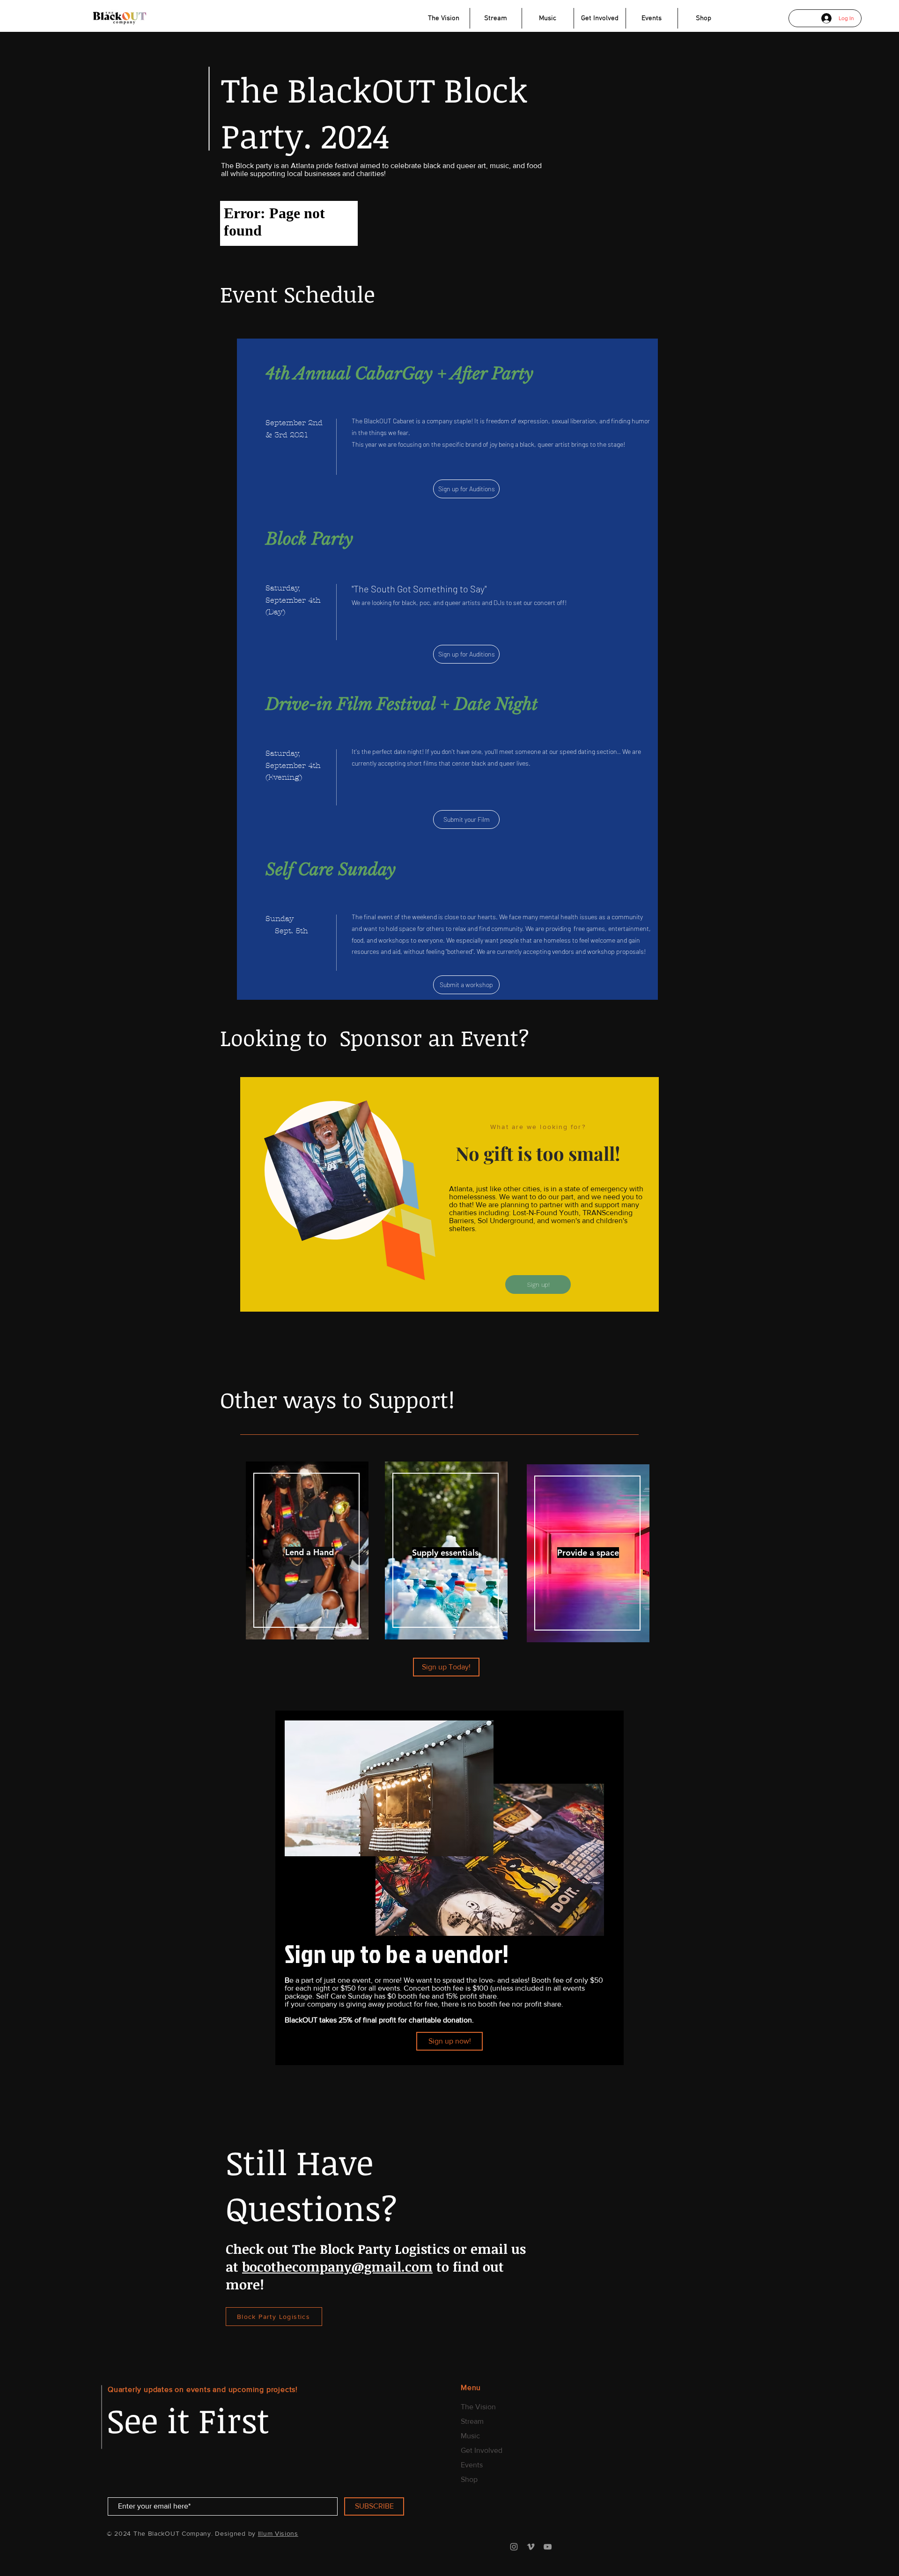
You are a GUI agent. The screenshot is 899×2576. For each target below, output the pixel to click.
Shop (469, 2479)
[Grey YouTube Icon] (548, 2547)
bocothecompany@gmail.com (337, 2266)
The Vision (478, 2407)
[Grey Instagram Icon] (514, 2547)
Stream (472, 2421)
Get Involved (482, 2450)
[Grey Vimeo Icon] (531, 2547)
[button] (449, 2041)
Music (470, 2436)
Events (472, 2465)
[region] (307, 1551)
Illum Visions (278, 2533)
